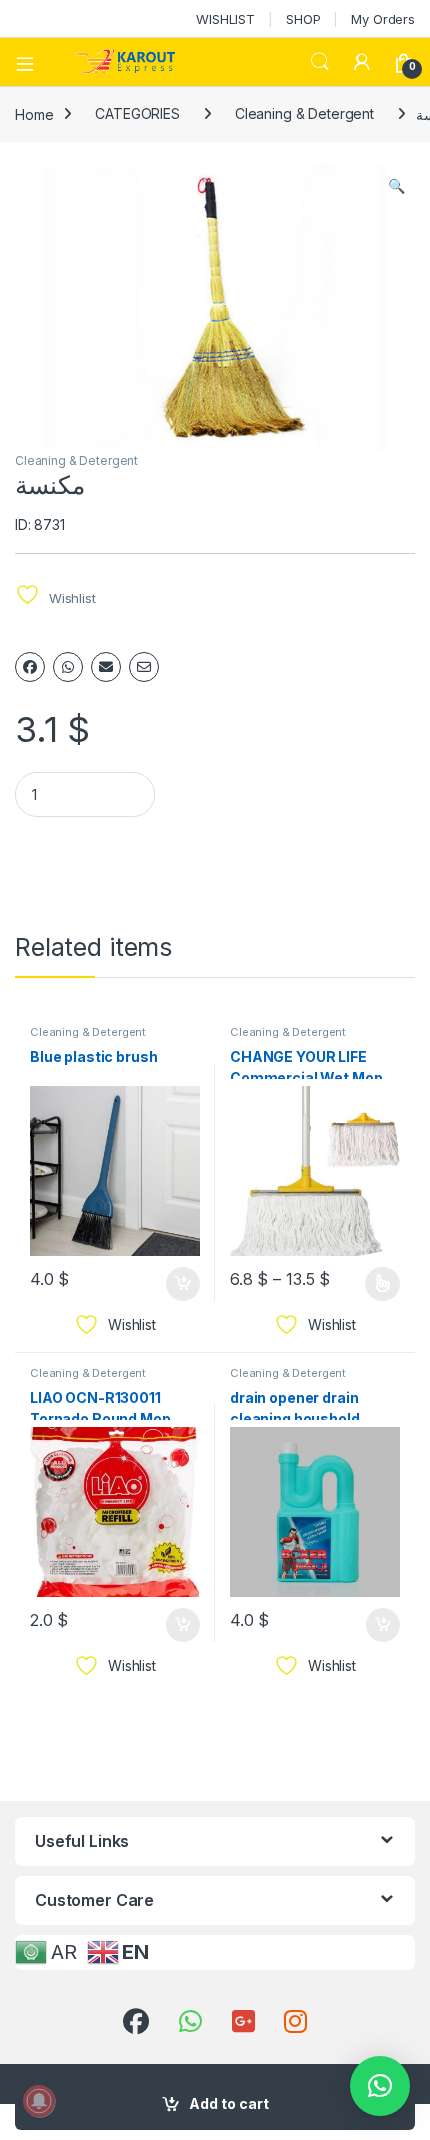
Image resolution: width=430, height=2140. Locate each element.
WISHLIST (225, 19)
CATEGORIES (137, 113)
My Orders (383, 19)
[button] (396, 186)
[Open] (32, 62)
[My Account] (362, 62)
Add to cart (229, 2103)
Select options (376, 1284)
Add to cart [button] (183, 1284)
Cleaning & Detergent (304, 113)
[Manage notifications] (39, 2101)
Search (320, 62)
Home (34, 113)
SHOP (303, 19)
